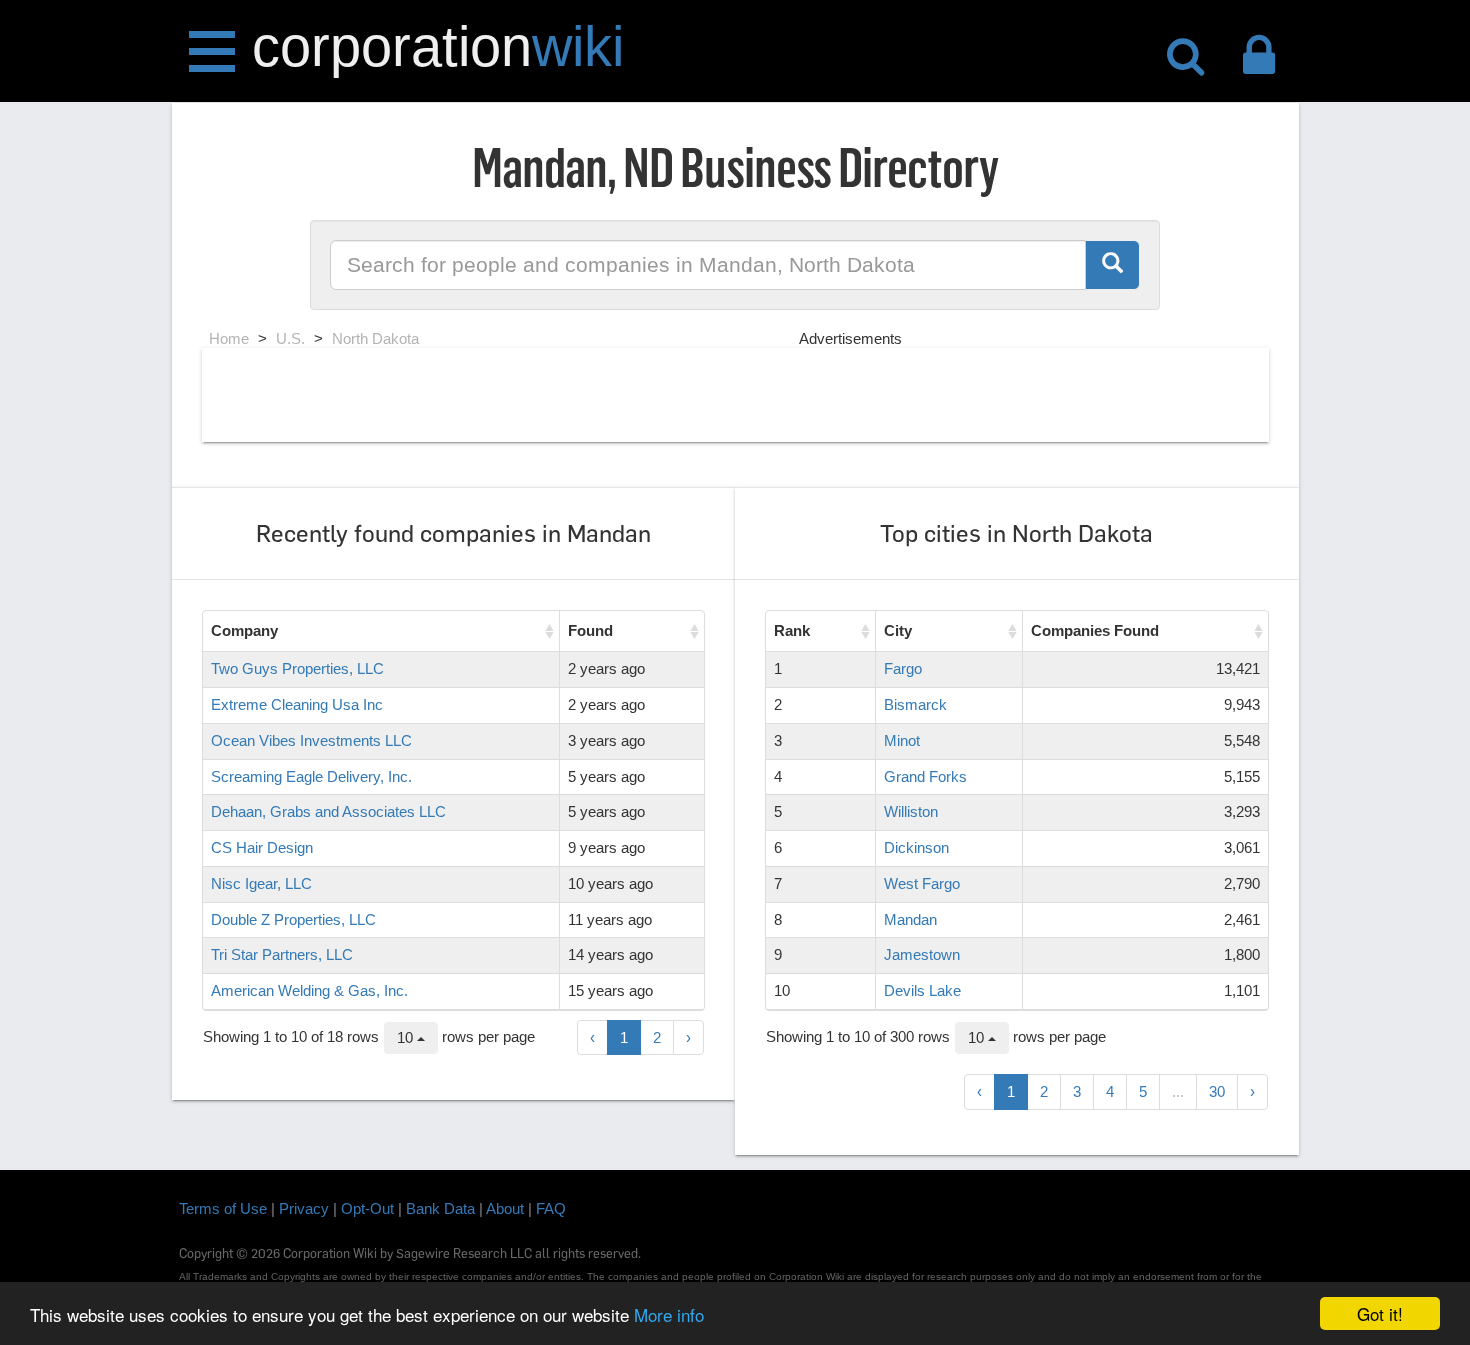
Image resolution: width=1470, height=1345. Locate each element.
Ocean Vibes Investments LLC (311, 740)
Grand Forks (925, 776)
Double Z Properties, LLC (293, 919)
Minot (902, 740)
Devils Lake (922, 990)
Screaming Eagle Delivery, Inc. (311, 776)
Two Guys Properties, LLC (297, 668)
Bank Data (440, 1208)
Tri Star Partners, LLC (282, 954)
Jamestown (922, 954)
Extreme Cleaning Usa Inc (297, 704)
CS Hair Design (262, 847)
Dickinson (916, 847)
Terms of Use (223, 1208)
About (505, 1208)
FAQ (551, 1208)
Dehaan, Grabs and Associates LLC (328, 811)
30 (1217, 1091)
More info (669, 1314)
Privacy (304, 1208)
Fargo (903, 668)
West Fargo (922, 883)
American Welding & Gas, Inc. (309, 990)
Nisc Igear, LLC (261, 883)
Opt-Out (367, 1208)
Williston (911, 811)
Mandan (910, 919)
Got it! (1380, 1313)
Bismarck (915, 704)
